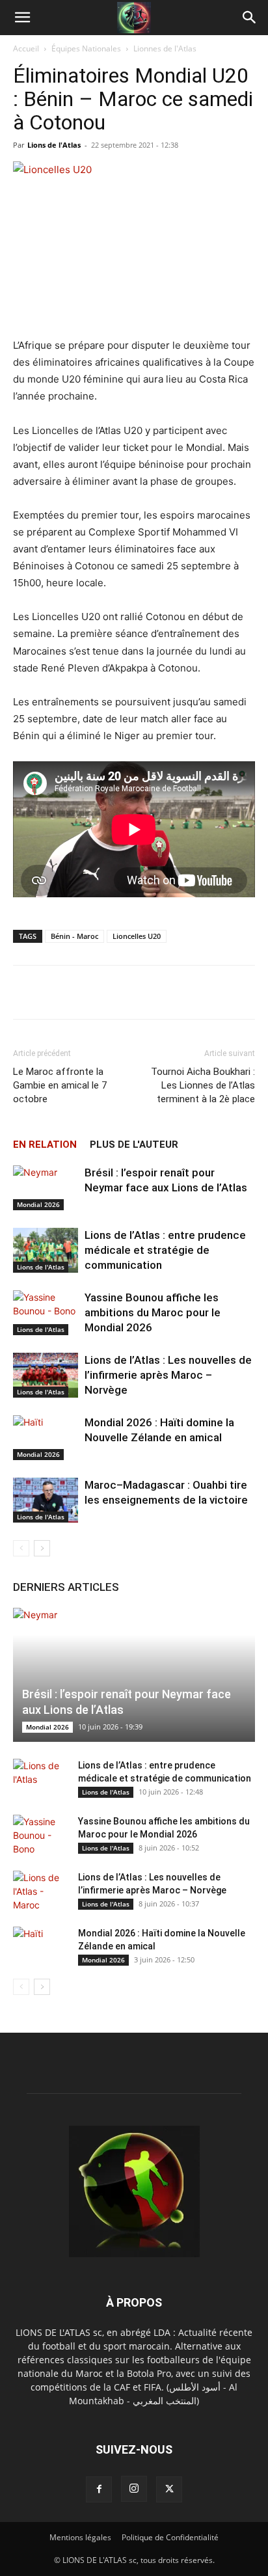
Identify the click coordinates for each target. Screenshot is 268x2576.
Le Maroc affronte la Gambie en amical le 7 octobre (60, 1085)
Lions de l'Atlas (54, 145)
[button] (22, 18)
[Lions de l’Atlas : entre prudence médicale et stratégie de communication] (46, 1250)
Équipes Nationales (86, 48)
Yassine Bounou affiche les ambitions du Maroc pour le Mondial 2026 (153, 1312)
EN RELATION (45, 1145)
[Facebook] (99, 2489)
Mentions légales (80, 2537)
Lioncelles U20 (137, 936)
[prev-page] (21, 1548)
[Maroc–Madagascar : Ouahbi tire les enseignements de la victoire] (46, 1500)
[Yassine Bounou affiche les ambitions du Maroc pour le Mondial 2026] (46, 1313)
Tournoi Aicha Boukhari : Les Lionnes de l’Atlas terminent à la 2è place (203, 1085)
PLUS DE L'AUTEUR (134, 1145)
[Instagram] (134, 2489)
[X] (169, 2489)
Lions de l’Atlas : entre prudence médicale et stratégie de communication (165, 1250)
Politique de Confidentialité (170, 2537)
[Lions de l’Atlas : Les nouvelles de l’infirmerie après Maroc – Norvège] (46, 1375)
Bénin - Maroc (74, 936)
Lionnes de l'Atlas (165, 48)
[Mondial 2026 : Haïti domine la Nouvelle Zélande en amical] (46, 1438)
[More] (238, 992)
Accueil (26, 48)
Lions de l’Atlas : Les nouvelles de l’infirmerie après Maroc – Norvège (168, 1375)
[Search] (250, 18)
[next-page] (42, 1548)
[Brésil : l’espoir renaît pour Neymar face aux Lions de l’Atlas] (46, 1188)
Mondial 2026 (38, 1204)
